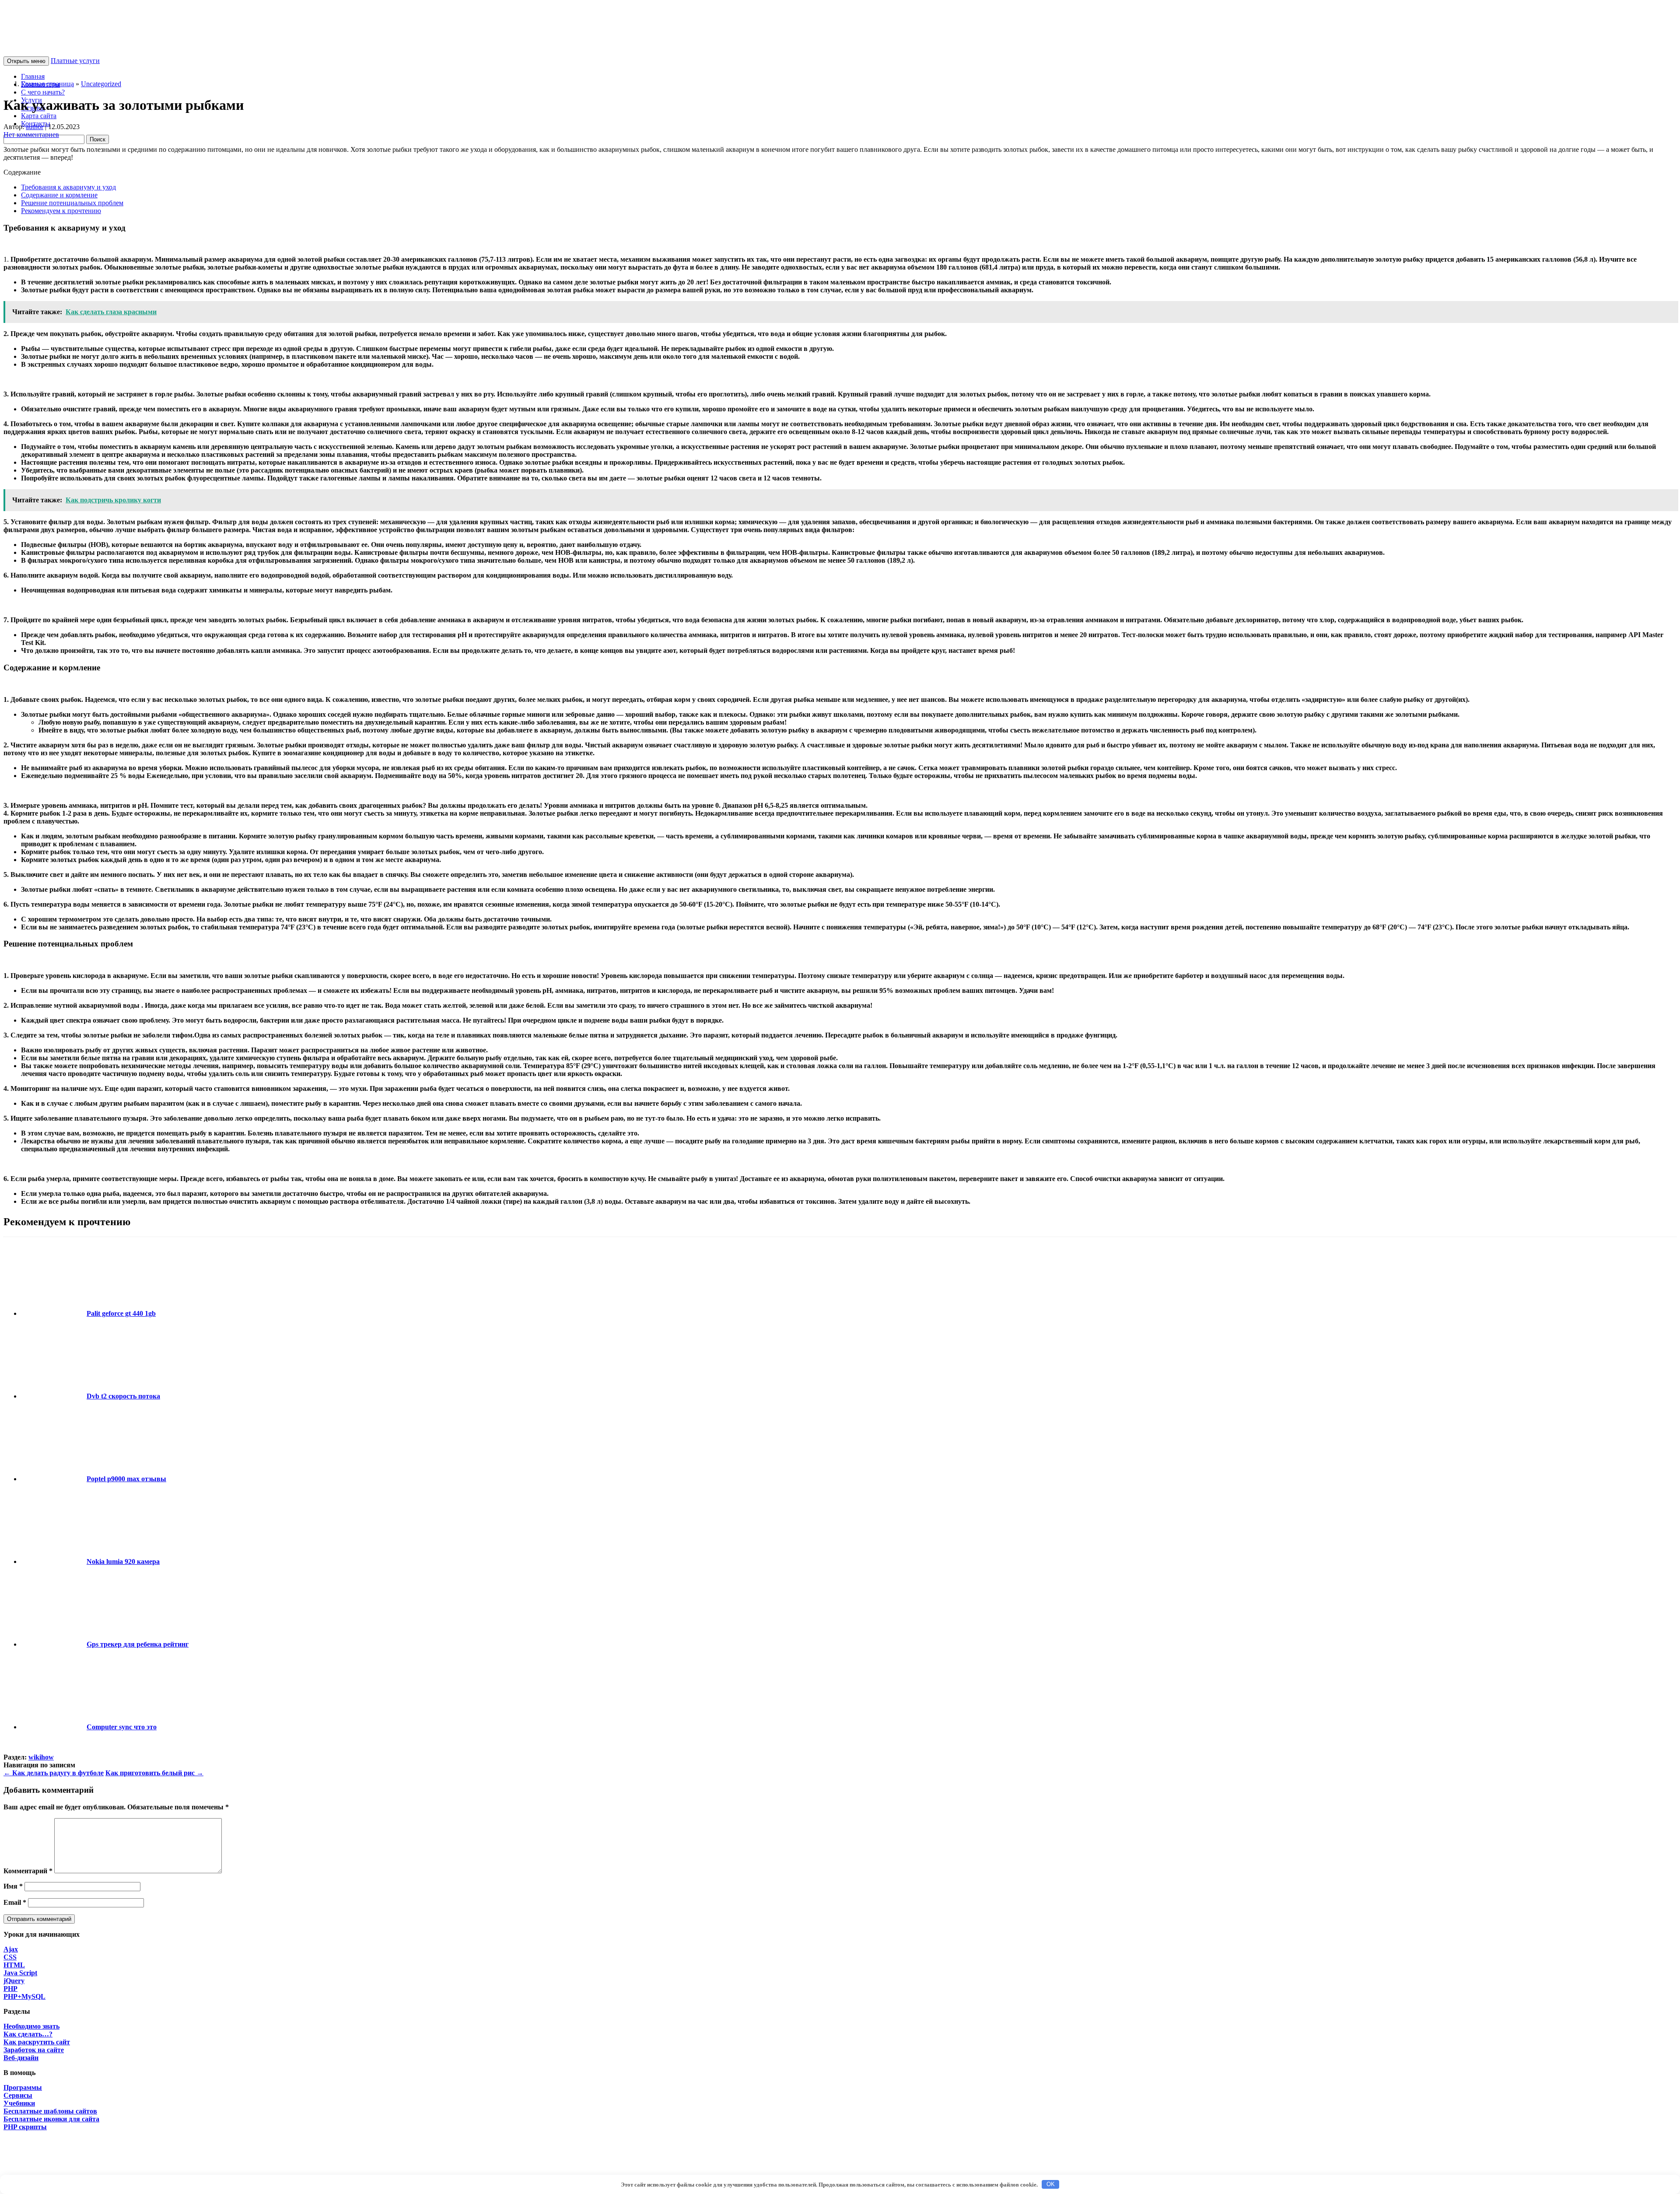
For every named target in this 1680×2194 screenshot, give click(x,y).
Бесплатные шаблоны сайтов (50, 2111)
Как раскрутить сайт (37, 2042)
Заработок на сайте (34, 2050)
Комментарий (28, 1871)
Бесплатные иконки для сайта (51, 2119)
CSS (10, 1957)
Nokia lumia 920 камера (123, 1561)
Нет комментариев (31, 135)
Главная (33, 76)
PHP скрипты (25, 2127)
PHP (10, 1989)
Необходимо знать (31, 2026)
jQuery (14, 1981)
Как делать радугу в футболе (54, 1773)
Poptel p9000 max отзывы (126, 1479)
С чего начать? (43, 92)
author (35, 127)
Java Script (20, 1973)
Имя (13, 1886)
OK (1051, 2184)
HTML (14, 1965)
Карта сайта (39, 116)
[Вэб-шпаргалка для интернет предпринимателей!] (95, 52)
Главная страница (47, 84)
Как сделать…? (28, 2034)
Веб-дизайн (21, 2058)
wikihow (41, 1757)
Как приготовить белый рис (154, 1773)
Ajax (11, 1949)
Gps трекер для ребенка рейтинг (138, 1644)
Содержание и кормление (59, 195)
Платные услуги (75, 61)
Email (15, 1902)
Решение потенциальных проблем (72, 203)
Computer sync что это (122, 1727)
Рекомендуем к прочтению (61, 211)
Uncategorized (101, 84)
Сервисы (18, 2095)
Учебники (19, 2103)
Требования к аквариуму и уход (68, 187)
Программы (23, 2087)
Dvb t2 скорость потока (123, 1396)
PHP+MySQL (24, 1996)
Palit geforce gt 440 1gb (121, 1313)
